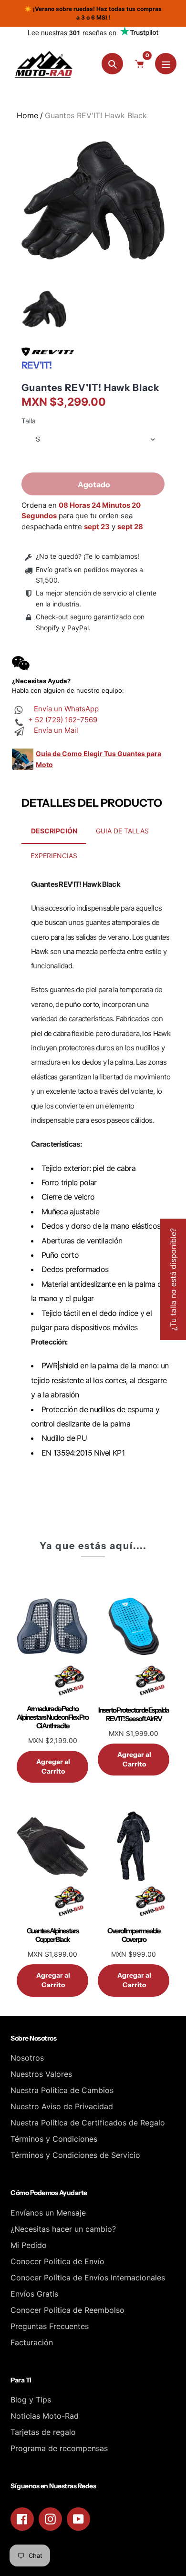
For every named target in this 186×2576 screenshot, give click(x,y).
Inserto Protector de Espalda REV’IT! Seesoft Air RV (134, 1714)
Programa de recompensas (59, 2448)
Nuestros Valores (41, 2074)
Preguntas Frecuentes (50, 2326)
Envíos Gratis (34, 2294)
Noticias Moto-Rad (45, 2416)
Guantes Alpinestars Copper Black (53, 1935)
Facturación (32, 2342)
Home (27, 115)
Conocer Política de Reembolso (67, 2310)
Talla (29, 421)
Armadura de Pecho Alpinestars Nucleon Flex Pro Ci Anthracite (52, 1717)
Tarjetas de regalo (43, 2432)
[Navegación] (166, 64)
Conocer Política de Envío (57, 2261)
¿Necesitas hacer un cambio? (63, 2229)
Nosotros (27, 2058)
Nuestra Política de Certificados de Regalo (88, 2123)
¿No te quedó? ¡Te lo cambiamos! (88, 556)
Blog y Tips (31, 2400)
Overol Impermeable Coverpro (134, 1935)
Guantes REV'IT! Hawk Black (90, 388)
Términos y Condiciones (54, 2139)
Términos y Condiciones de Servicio (75, 2155)
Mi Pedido (29, 2245)
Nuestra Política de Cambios (62, 2090)
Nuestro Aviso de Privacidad (62, 2106)
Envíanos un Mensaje (48, 2213)
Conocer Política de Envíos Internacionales (88, 2278)
